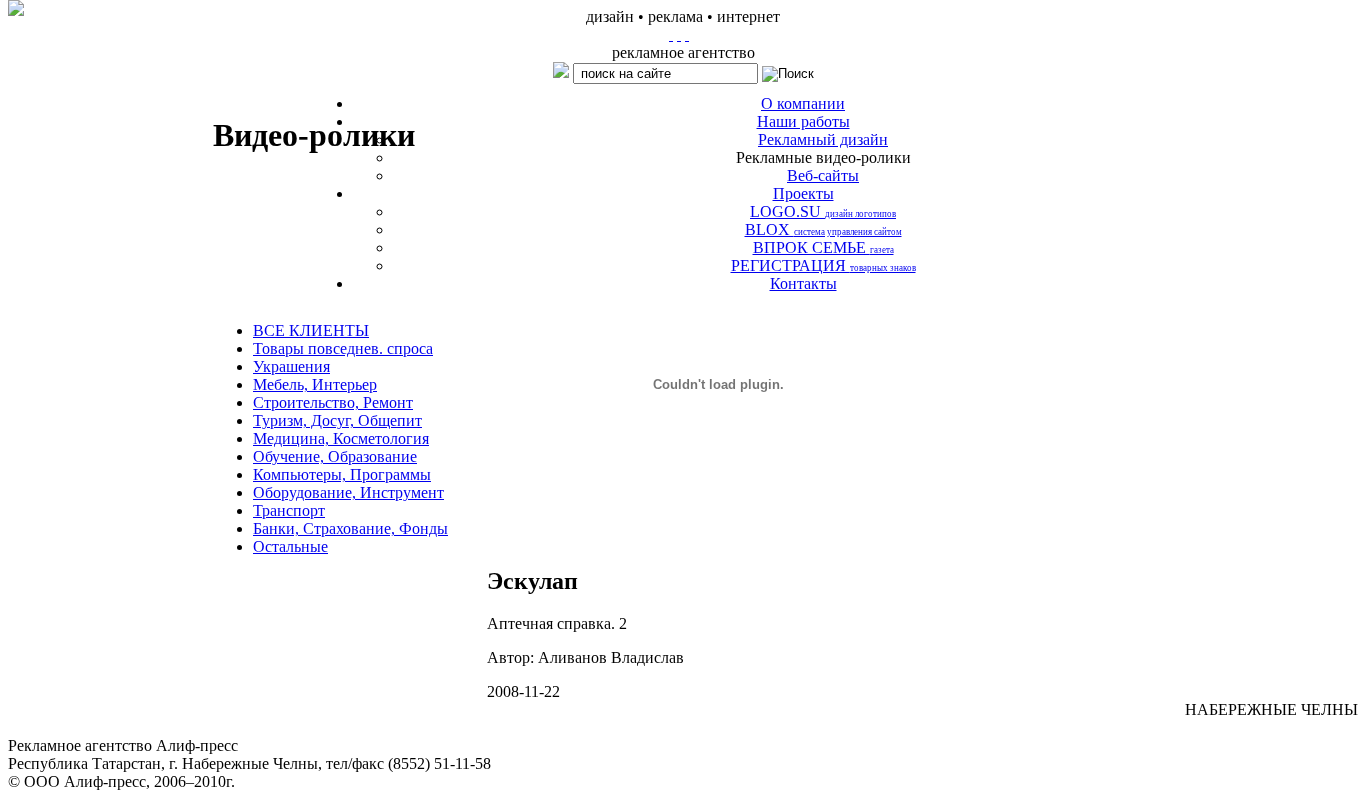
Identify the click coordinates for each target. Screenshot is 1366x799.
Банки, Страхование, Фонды (350, 528)
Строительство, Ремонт (333, 402)
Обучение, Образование (335, 456)
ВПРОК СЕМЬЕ (823, 247)
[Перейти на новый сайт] (16, 8)
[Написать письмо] (679, 34)
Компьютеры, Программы (342, 474)
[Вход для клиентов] (687, 34)
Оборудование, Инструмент (348, 492)
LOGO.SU (823, 211)
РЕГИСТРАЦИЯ (823, 265)
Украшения (291, 366)
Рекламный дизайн (823, 139)
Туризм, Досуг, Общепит (337, 420)
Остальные (290, 546)
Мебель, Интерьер (315, 384)
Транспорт (289, 510)
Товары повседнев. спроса (343, 348)
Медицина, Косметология (341, 438)
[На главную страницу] (671, 34)
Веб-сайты (823, 175)
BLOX (823, 229)
